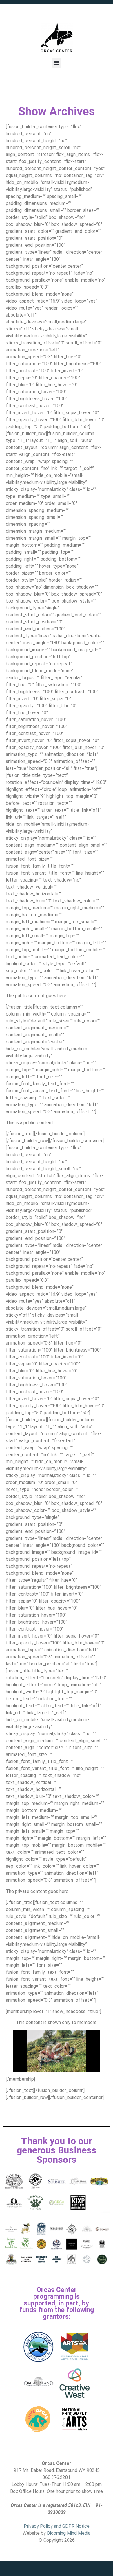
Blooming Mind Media (69, 2533)
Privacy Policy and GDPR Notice (57, 2526)
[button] (57, 63)
